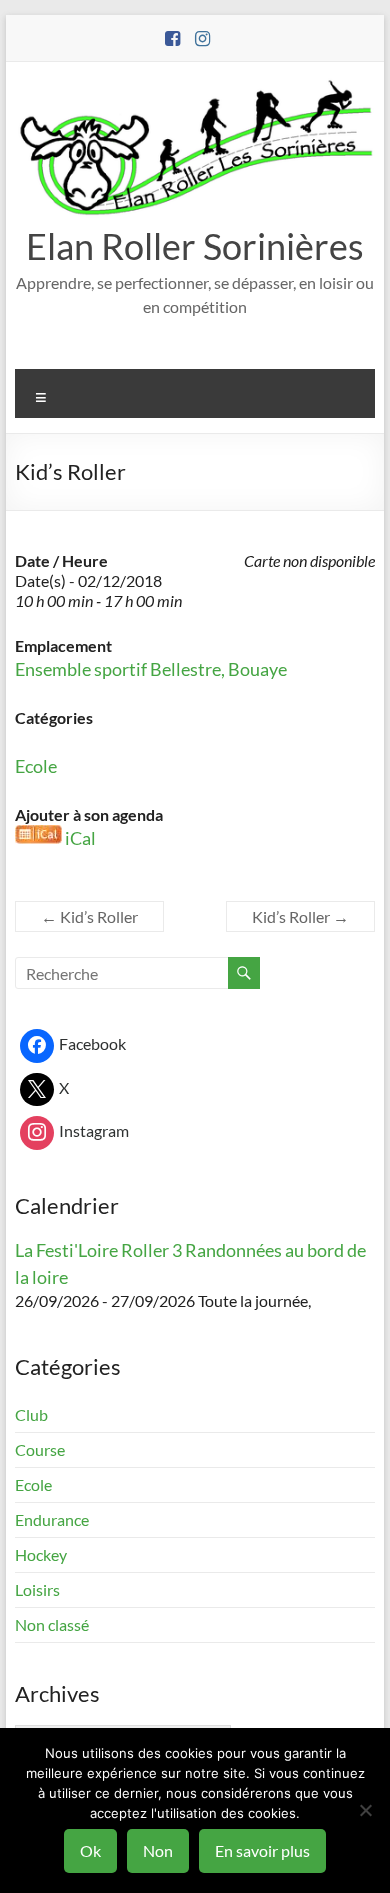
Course (40, 1449)
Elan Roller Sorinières (195, 246)
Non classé (52, 1624)
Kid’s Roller (89, 916)
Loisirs (37, 1589)
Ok (90, 1850)
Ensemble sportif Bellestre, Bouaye (151, 669)
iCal (80, 838)
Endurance (52, 1519)
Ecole (36, 766)
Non (158, 1850)
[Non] (365, 1810)
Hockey (41, 1554)
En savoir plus (262, 1850)
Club (31, 1414)
